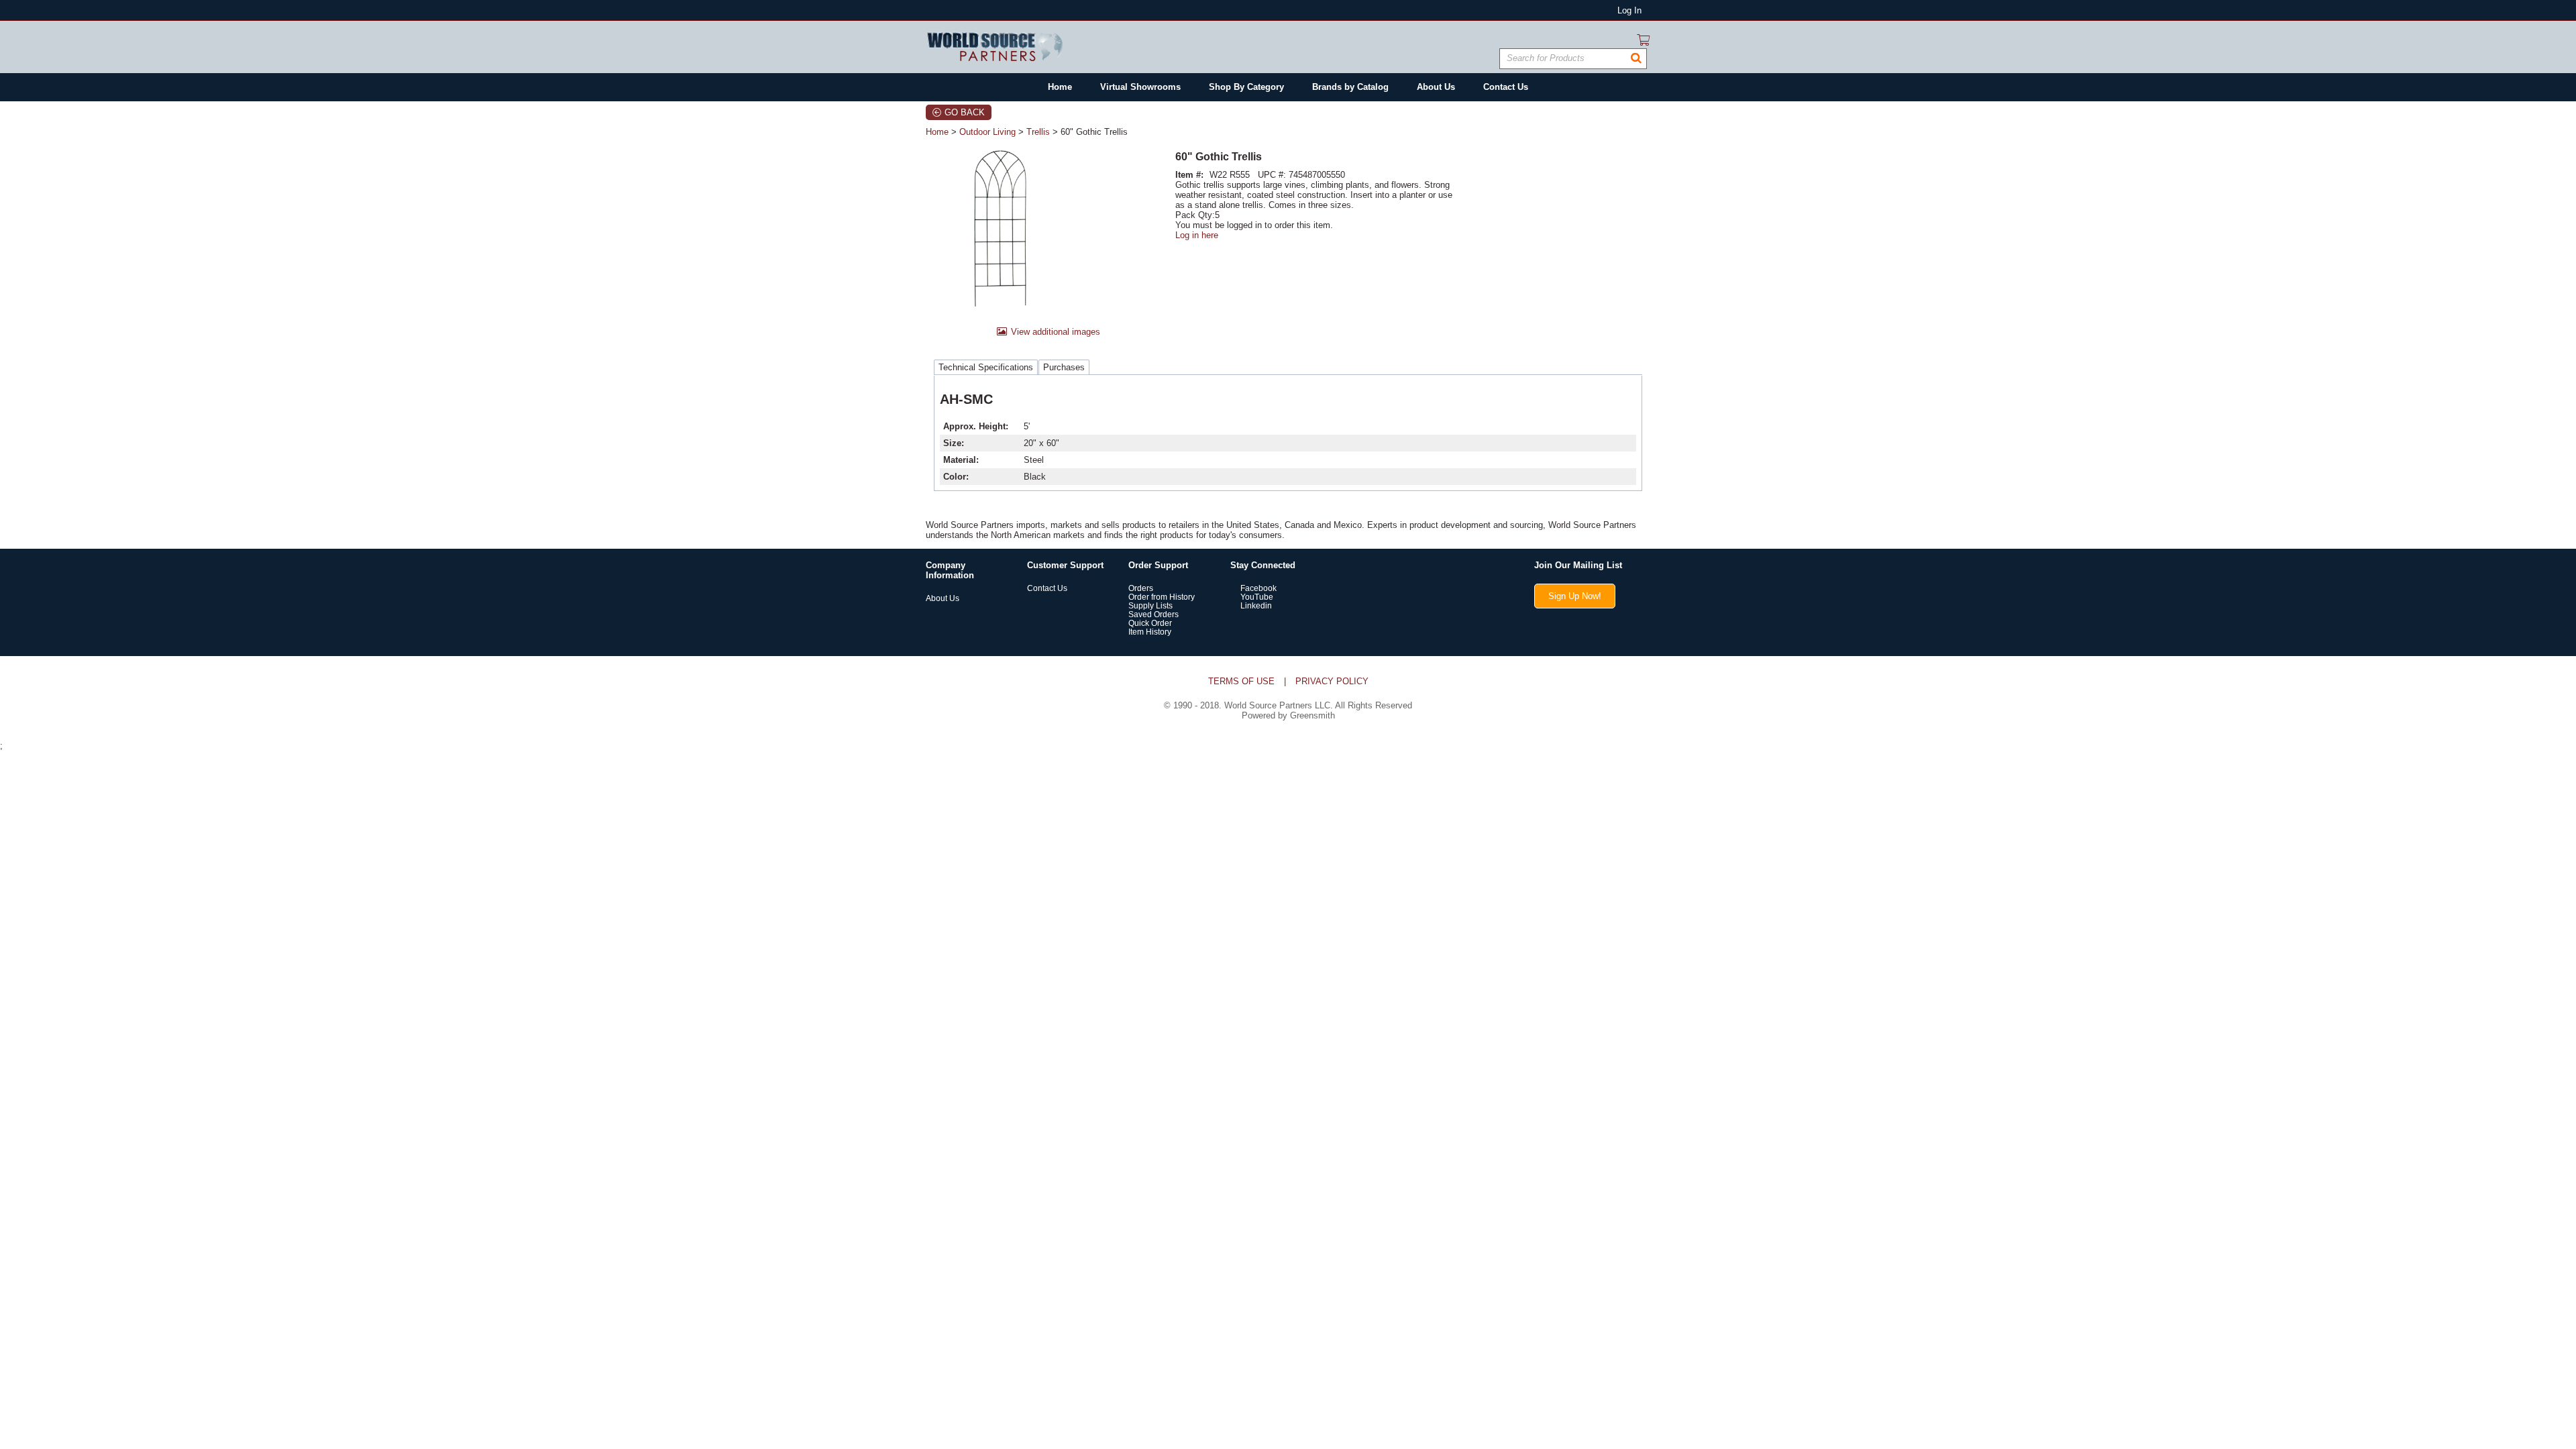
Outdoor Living (987, 132)
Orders (1141, 588)
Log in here (1197, 235)
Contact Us (1047, 588)
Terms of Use (1241, 681)
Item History (1150, 632)
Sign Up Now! (1575, 596)
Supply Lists (1150, 605)
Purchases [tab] (1064, 367)
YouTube (1256, 597)
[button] (1636, 58)
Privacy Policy (1332, 681)
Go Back (965, 112)
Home (937, 132)
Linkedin (1255, 605)
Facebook (1257, 588)
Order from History (1162, 597)
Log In (1629, 10)
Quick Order (1150, 623)
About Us (943, 598)
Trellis (1038, 132)
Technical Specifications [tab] (986, 367)
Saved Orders (1153, 614)
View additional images (1056, 332)
